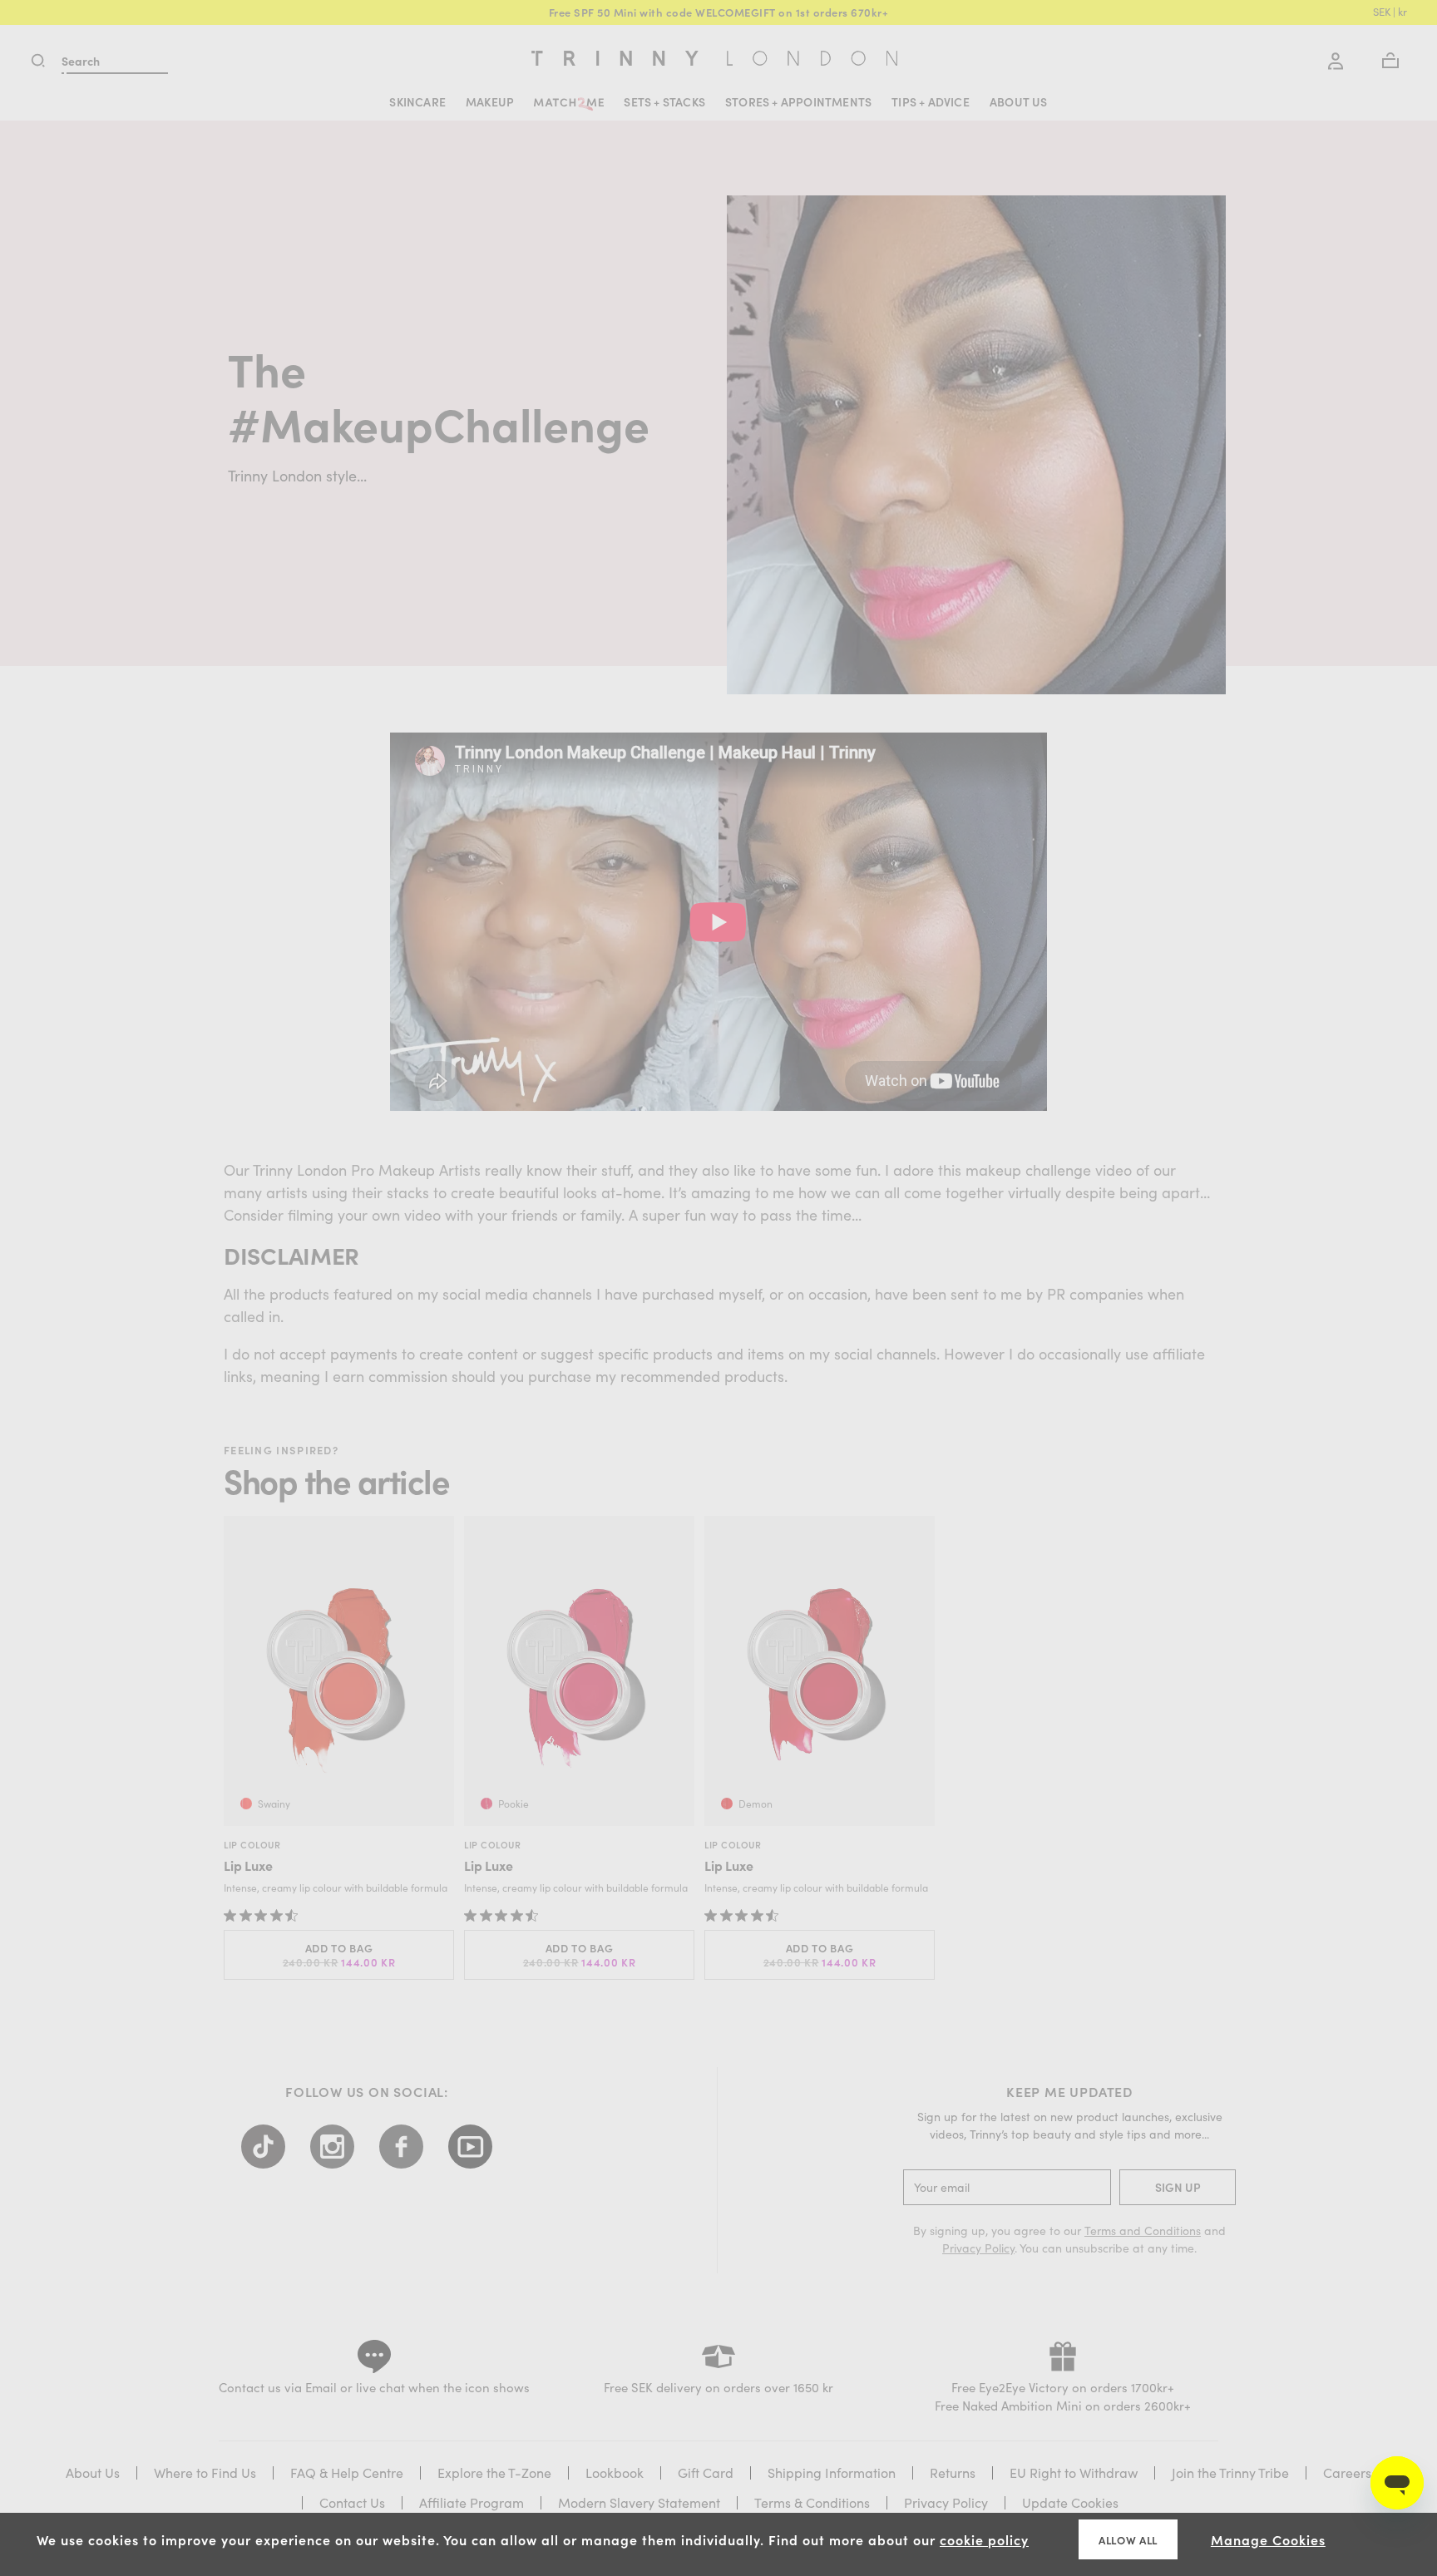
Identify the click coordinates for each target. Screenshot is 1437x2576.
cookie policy (984, 2539)
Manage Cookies (1268, 2539)
